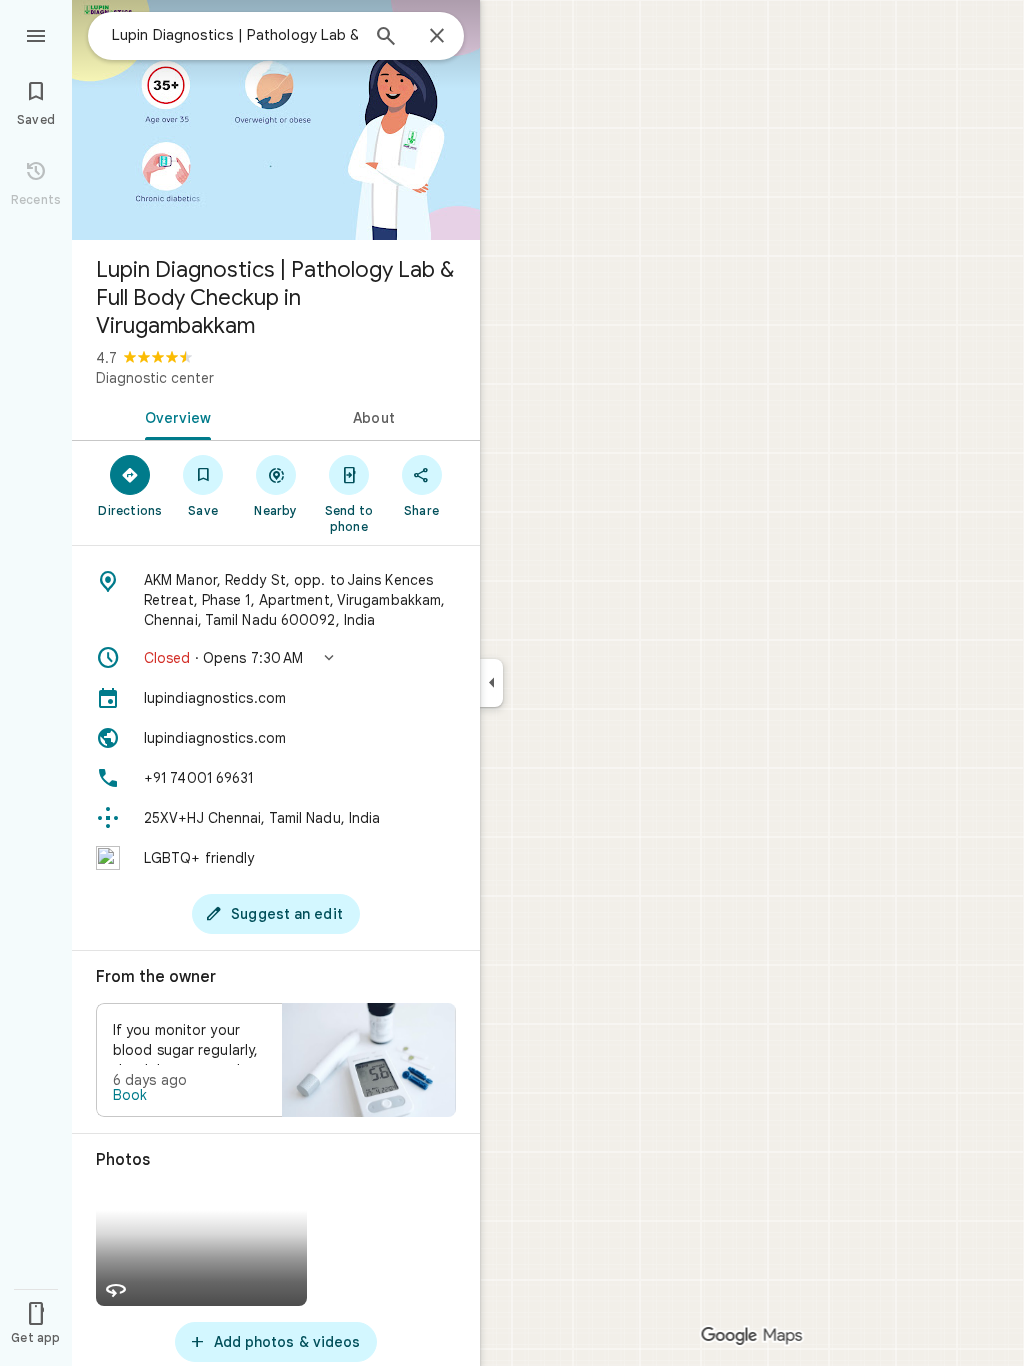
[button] (276, 658)
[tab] (174, 416)
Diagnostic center (155, 378)
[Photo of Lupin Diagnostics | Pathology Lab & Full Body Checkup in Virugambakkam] (276, 120)
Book (130, 1095)
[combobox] (235, 35)
